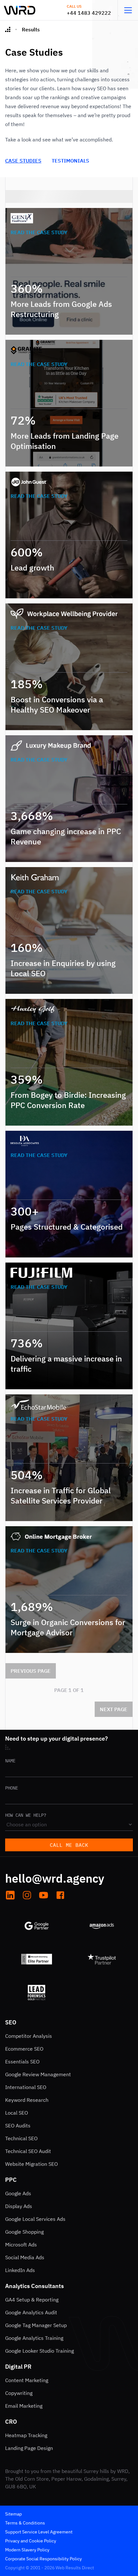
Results (31, 29)
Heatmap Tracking (26, 2435)
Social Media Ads (25, 2257)
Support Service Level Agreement (39, 2532)
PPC (11, 2180)
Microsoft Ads (21, 2245)
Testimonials (70, 161)
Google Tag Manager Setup (36, 2325)
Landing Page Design (29, 2448)
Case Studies (23, 161)
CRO (11, 2422)
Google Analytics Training (34, 2338)
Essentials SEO (22, 2062)
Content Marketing (27, 2380)
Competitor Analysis (29, 2036)
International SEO (26, 2087)
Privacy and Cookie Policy (31, 2541)
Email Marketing (24, 2406)
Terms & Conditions (25, 2523)
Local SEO (17, 2113)
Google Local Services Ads (35, 2219)
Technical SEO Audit (28, 2151)
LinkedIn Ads (20, 2270)
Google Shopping (24, 2232)
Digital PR (18, 2367)
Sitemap (13, 2514)
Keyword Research (27, 2100)
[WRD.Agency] (20, 10)
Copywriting (19, 2393)
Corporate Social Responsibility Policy (43, 2559)
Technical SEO (21, 2138)
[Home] (8, 29)
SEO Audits (18, 2125)
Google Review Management (38, 2074)
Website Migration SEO (31, 2164)
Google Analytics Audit (31, 2312)
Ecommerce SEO (24, 2049)
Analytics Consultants (34, 2286)
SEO (11, 2022)
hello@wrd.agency (55, 1878)
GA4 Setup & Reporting (32, 2300)
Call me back (69, 1845)
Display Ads (19, 2206)
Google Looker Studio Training (39, 2351)
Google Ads (18, 2193)
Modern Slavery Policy (27, 2550)
